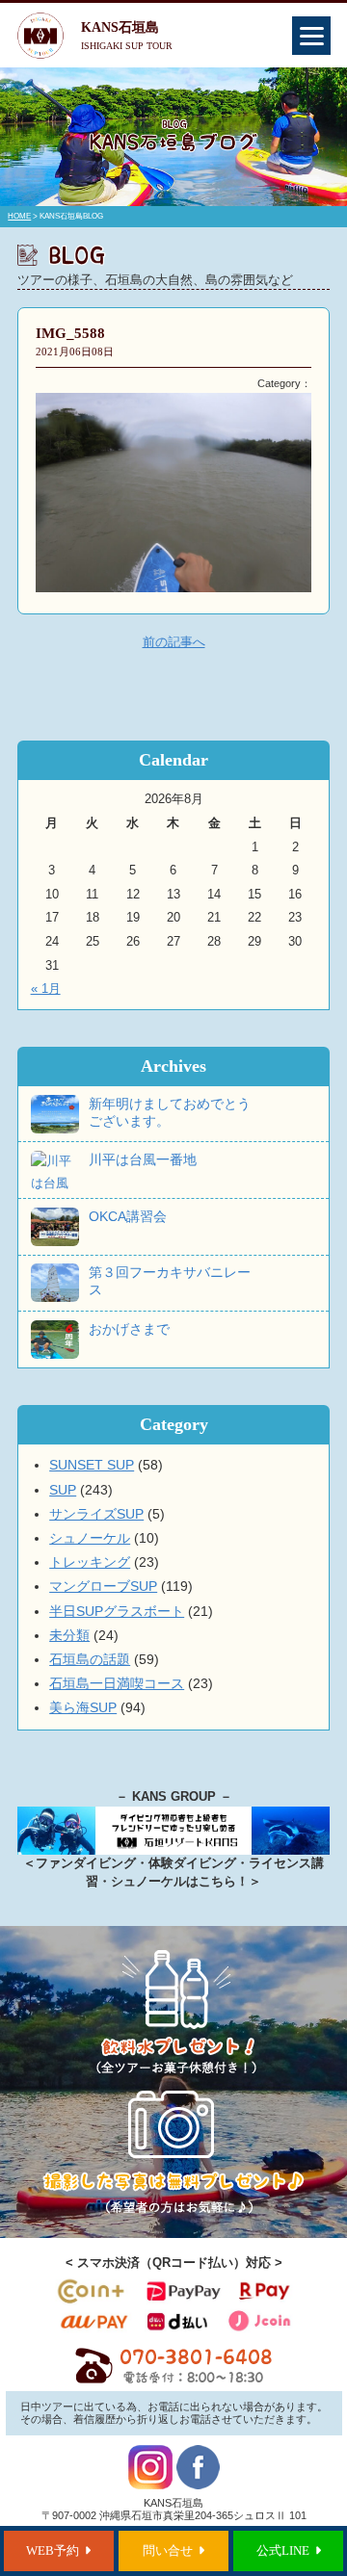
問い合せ (168, 2551)
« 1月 (46, 989)
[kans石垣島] (173, 2380)
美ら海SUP (83, 1707)
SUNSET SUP (92, 1465)
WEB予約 (53, 2551)
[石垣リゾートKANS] (173, 1851)
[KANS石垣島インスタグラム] (150, 2485)
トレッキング (90, 1562)
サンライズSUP (96, 1514)
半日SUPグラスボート (117, 1611)
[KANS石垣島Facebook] (198, 2485)
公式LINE (283, 2551)
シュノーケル (90, 1538)
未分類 (69, 1635)
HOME (19, 216)
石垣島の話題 (90, 1659)
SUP (63, 1490)
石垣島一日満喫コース (117, 1683)
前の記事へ (174, 642)
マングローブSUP (103, 1586)
